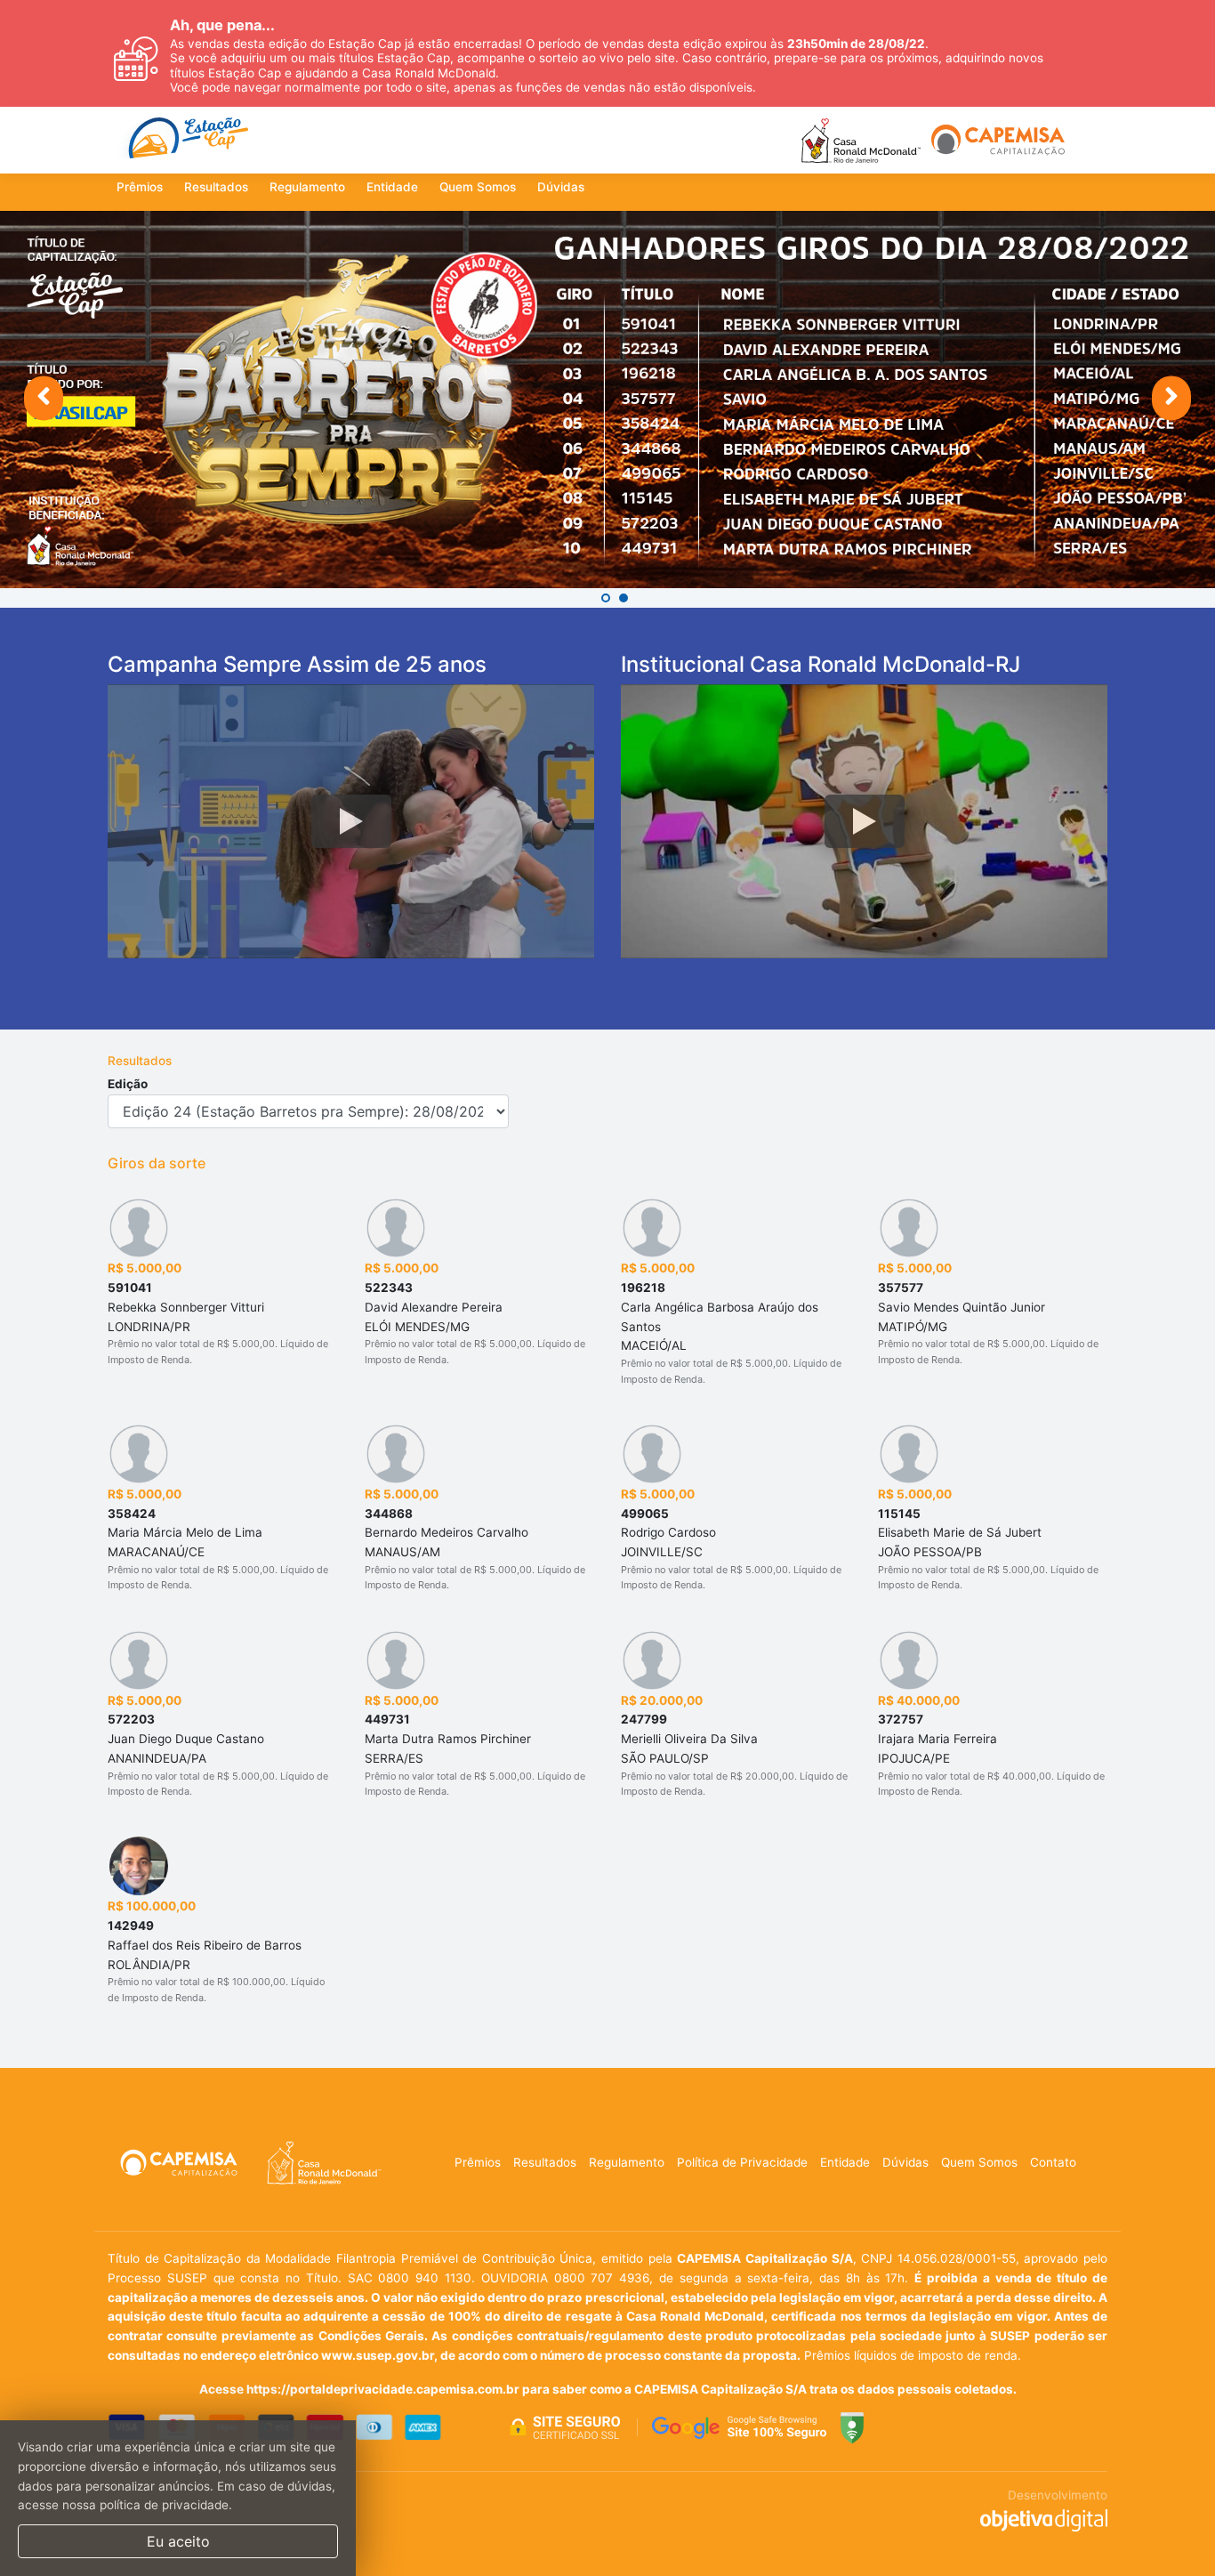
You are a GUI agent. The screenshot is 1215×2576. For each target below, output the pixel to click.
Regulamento (307, 187)
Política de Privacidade (742, 2162)
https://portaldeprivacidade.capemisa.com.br (383, 2389)
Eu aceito (178, 2541)
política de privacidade (164, 2505)
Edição (128, 1084)
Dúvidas (561, 187)
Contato (1053, 2162)
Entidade (392, 187)
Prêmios (140, 187)
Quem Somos (478, 187)
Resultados (216, 187)
